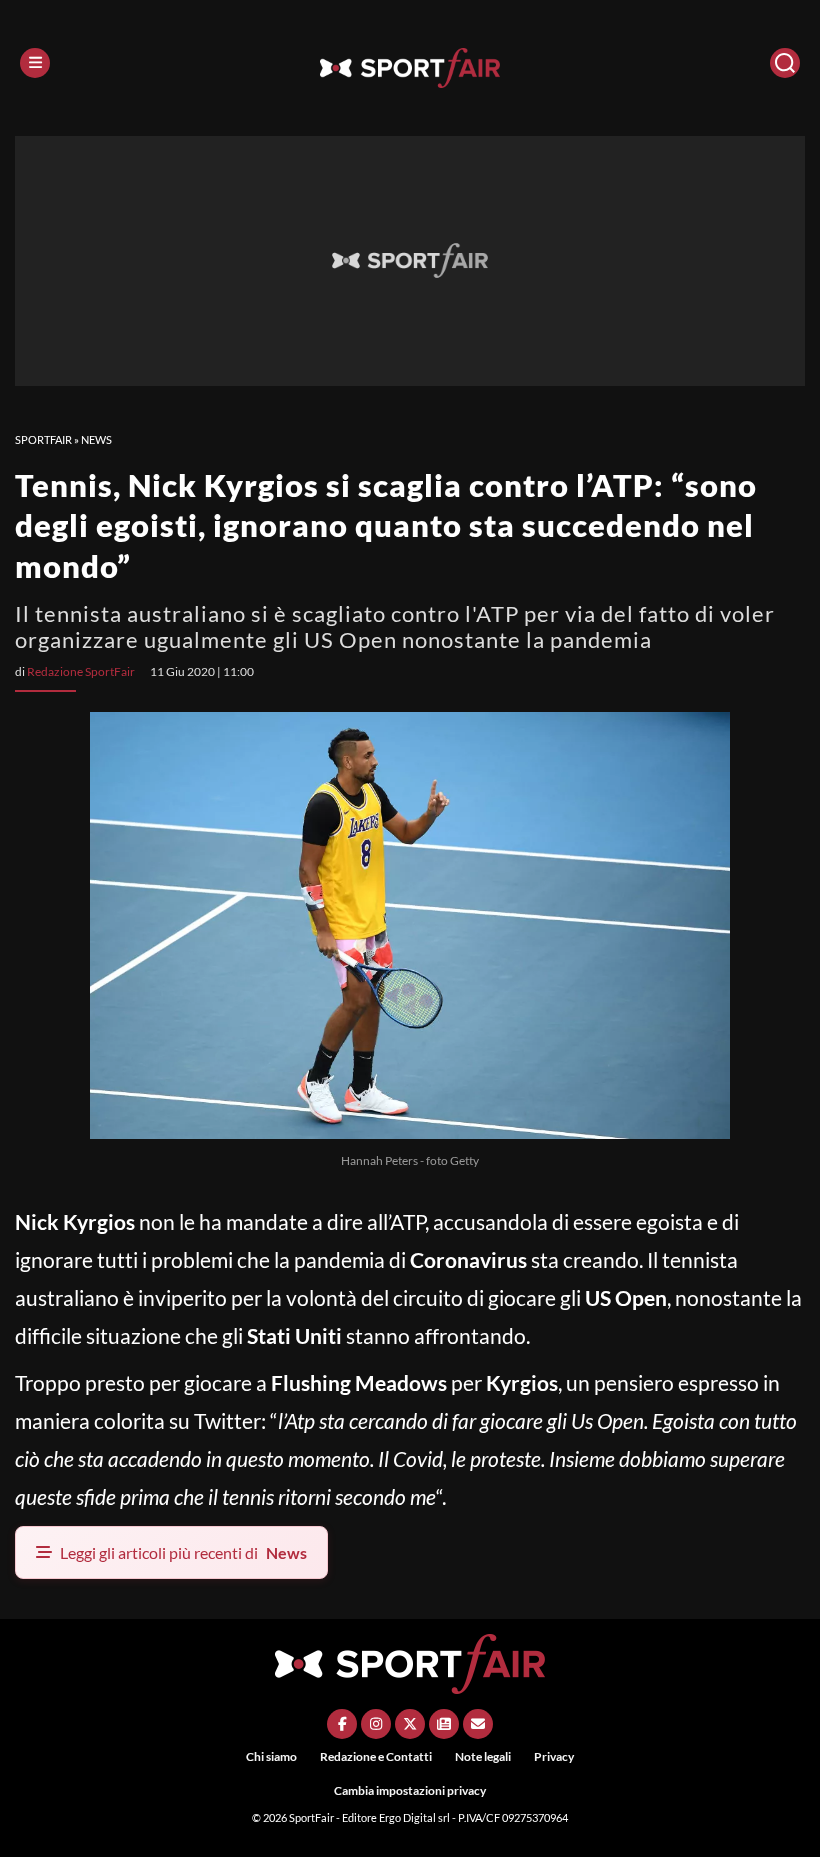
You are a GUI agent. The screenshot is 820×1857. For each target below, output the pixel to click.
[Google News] (444, 1724)
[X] (410, 1724)
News (96, 439)
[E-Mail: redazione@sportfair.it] (478, 1724)
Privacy (554, 1756)
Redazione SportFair (81, 671)
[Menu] (35, 63)
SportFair (43, 439)
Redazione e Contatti (376, 1756)
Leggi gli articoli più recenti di (183, 1552)
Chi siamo (271, 1756)
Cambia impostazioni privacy (410, 1790)
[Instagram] (376, 1724)
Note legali (483, 1756)
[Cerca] (785, 63)
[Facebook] (342, 1724)
